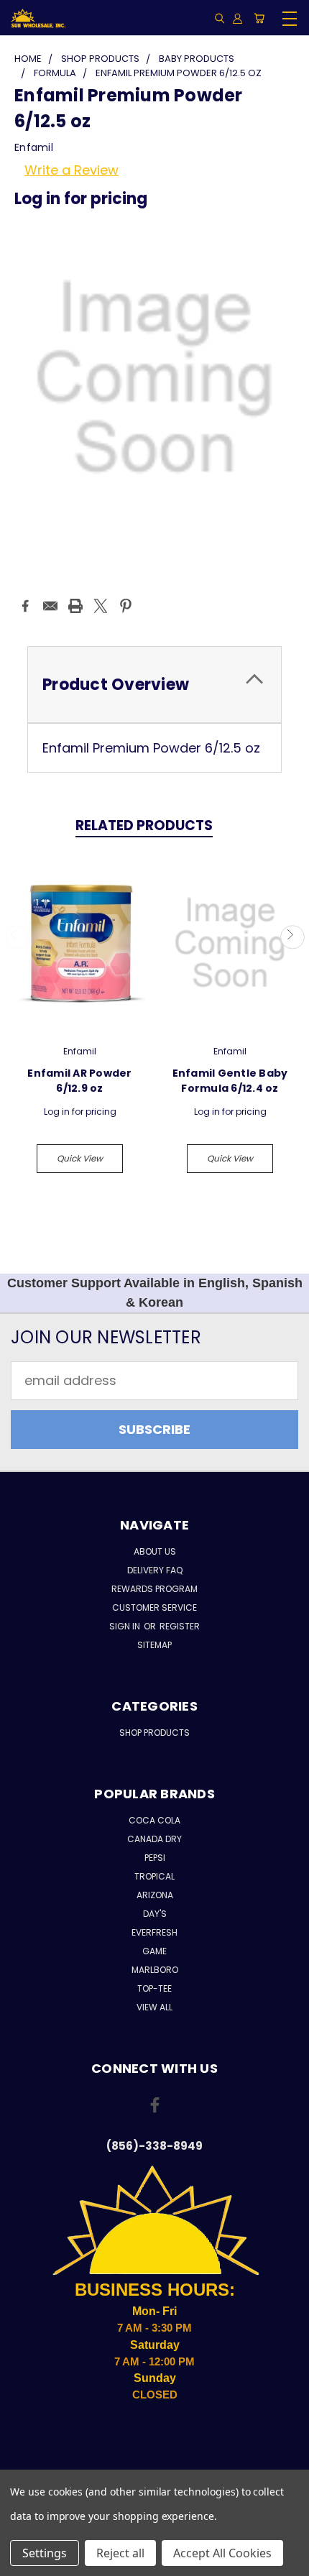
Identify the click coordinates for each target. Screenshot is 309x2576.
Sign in (126, 1626)
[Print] (75, 606)
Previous (17, 937)
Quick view (80, 1158)
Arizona (155, 1895)
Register (180, 1626)
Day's (155, 1914)
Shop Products (154, 1733)
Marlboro (155, 1970)
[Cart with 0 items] (259, 18)
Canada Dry (154, 1839)
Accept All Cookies (222, 2553)
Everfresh (154, 1932)
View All (154, 2007)
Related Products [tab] (144, 825)
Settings (45, 2553)
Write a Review (72, 170)
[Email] (50, 606)
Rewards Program (154, 1589)
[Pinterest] (126, 606)
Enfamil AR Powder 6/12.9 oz (79, 1081)
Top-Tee (154, 1988)
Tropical (154, 1876)
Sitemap (154, 1645)
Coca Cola (154, 1820)
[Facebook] (25, 606)
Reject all (120, 2553)
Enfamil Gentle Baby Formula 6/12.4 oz (230, 1081)
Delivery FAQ (155, 1570)
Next (292, 937)
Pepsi (155, 1858)
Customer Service (154, 1607)
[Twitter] (101, 606)
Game (154, 1951)
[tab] (154, 685)
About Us (155, 1551)
